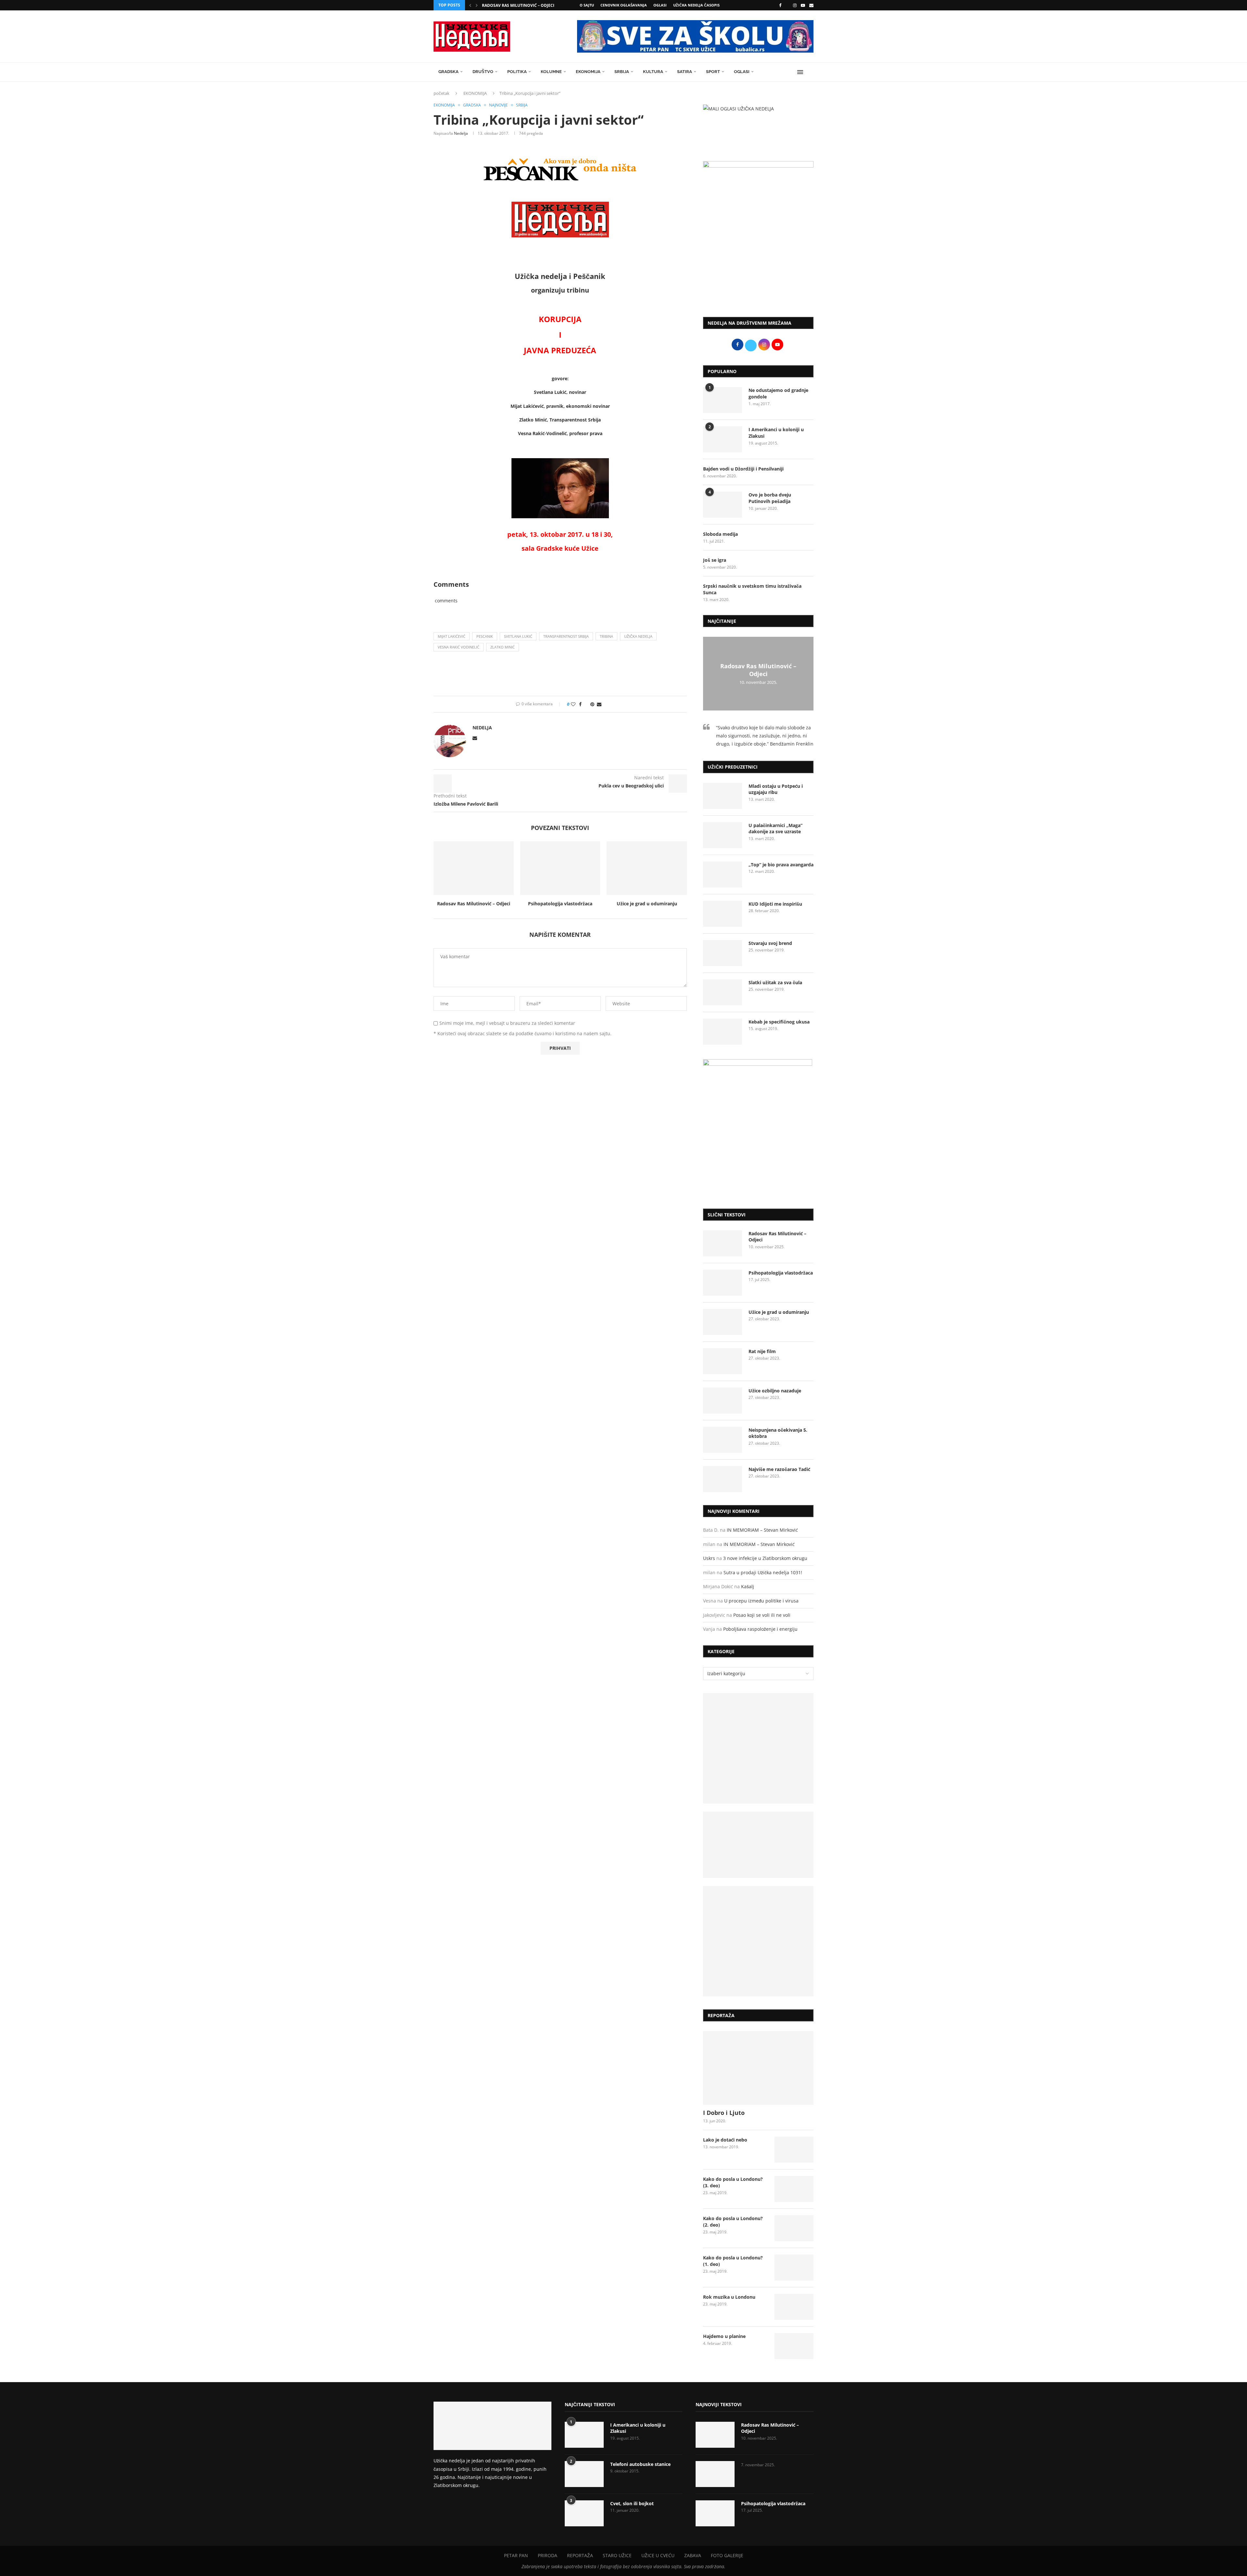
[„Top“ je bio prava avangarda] (723, 874)
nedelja (461, 133)
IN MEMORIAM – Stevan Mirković (762, 1530)
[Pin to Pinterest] (592, 704)
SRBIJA (622, 72)
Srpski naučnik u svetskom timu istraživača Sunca (752, 589)
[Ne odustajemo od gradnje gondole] (723, 400)
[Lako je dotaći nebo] (794, 2150)
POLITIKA (517, 72)
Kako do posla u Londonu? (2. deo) (733, 2222)
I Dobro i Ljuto (724, 2113)
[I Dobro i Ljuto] (758, 2068)
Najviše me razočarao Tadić (779, 1469)
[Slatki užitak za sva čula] (723, 992)
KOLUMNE (551, 72)
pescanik (485, 636)
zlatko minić (503, 647)
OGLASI (660, 5)
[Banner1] (758, 1748)
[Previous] (470, 5)
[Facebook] (780, 5)
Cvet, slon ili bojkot (632, 2503)
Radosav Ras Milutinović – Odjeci (518, 5)
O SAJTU (587, 5)
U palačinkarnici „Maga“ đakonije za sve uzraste (775, 829)
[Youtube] (803, 5)
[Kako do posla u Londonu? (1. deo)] (794, 2268)
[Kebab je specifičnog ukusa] (723, 1032)
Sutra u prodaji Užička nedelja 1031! (763, 1572)
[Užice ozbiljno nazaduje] (723, 1401)
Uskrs (709, 1558)
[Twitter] (787, 5)
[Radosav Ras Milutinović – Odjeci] (474, 868)
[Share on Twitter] (586, 704)
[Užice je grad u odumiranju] (647, 868)
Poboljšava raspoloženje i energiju (760, 1629)
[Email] (811, 5)
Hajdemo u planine (724, 2336)
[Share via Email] (599, 704)
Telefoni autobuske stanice (640, 2464)
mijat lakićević (452, 636)
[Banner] (758, 1941)
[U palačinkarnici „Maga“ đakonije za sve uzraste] (723, 835)
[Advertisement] (758, 258)
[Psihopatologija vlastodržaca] (560, 868)
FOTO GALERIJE (727, 2555)
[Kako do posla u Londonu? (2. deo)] (794, 2228)
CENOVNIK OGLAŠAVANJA (624, 5)
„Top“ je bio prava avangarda (781, 865)
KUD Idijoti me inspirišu (775, 904)
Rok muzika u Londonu (729, 2297)
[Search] (810, 72)
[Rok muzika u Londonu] (794, 2307)
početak (441, 93)
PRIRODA (548, 2555)
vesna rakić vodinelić (459, 647)
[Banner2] (758, 1845)
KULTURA (653, 72)
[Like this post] (573, 704)
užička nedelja (638, 636)
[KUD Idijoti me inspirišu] (723, 914)
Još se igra (715, 560)
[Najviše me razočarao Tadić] (723, 1479)
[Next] (477, 5)
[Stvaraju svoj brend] (723, 953)
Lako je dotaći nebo (725, 2140)
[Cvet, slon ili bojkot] (584, 2513)
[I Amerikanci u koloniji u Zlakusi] (723, 439)
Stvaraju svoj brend (770, 943)
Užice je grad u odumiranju (647, 904)
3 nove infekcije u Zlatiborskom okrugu (765, 1558)
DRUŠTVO (483, 72)
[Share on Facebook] (580, 704)
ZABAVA (693, 2555)
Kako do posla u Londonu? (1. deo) (733, 2261)
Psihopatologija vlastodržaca (560, 904)
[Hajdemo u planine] (794, 2346)
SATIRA (685, 72)
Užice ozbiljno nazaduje (775, 1391)
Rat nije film (762, 1351)
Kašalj (748, 1586)
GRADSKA (448, 72)
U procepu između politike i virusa (761, 1601)
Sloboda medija (720, 534)
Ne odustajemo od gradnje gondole (778, 393)
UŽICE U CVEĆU (658, 2555)
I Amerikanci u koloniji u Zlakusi (776, 433)
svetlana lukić (518, 636)
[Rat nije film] (723, 1361)
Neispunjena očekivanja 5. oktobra (778, 1433)
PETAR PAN (516, 2555)
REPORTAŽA (580, 2555)
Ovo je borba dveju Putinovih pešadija (770, 498)
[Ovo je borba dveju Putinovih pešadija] (723, 505)
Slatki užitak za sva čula (775, 982)
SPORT (713, 72)
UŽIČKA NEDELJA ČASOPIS (696, 5)
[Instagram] (795, 5)
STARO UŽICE (617, 2555)
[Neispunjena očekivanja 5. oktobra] (723, 1440)
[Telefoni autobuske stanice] (584, 2474)
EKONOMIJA (588, 72)
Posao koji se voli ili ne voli (762, 1615)
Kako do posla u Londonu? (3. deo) (733, 2182)
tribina (606, 636)
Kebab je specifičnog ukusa (779, 1022)
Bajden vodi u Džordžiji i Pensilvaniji (743, 469)
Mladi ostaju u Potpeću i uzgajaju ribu (776, 789)
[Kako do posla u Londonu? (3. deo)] (794, 2189)
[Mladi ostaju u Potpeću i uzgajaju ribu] (723, 796)
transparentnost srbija (566, 636)
